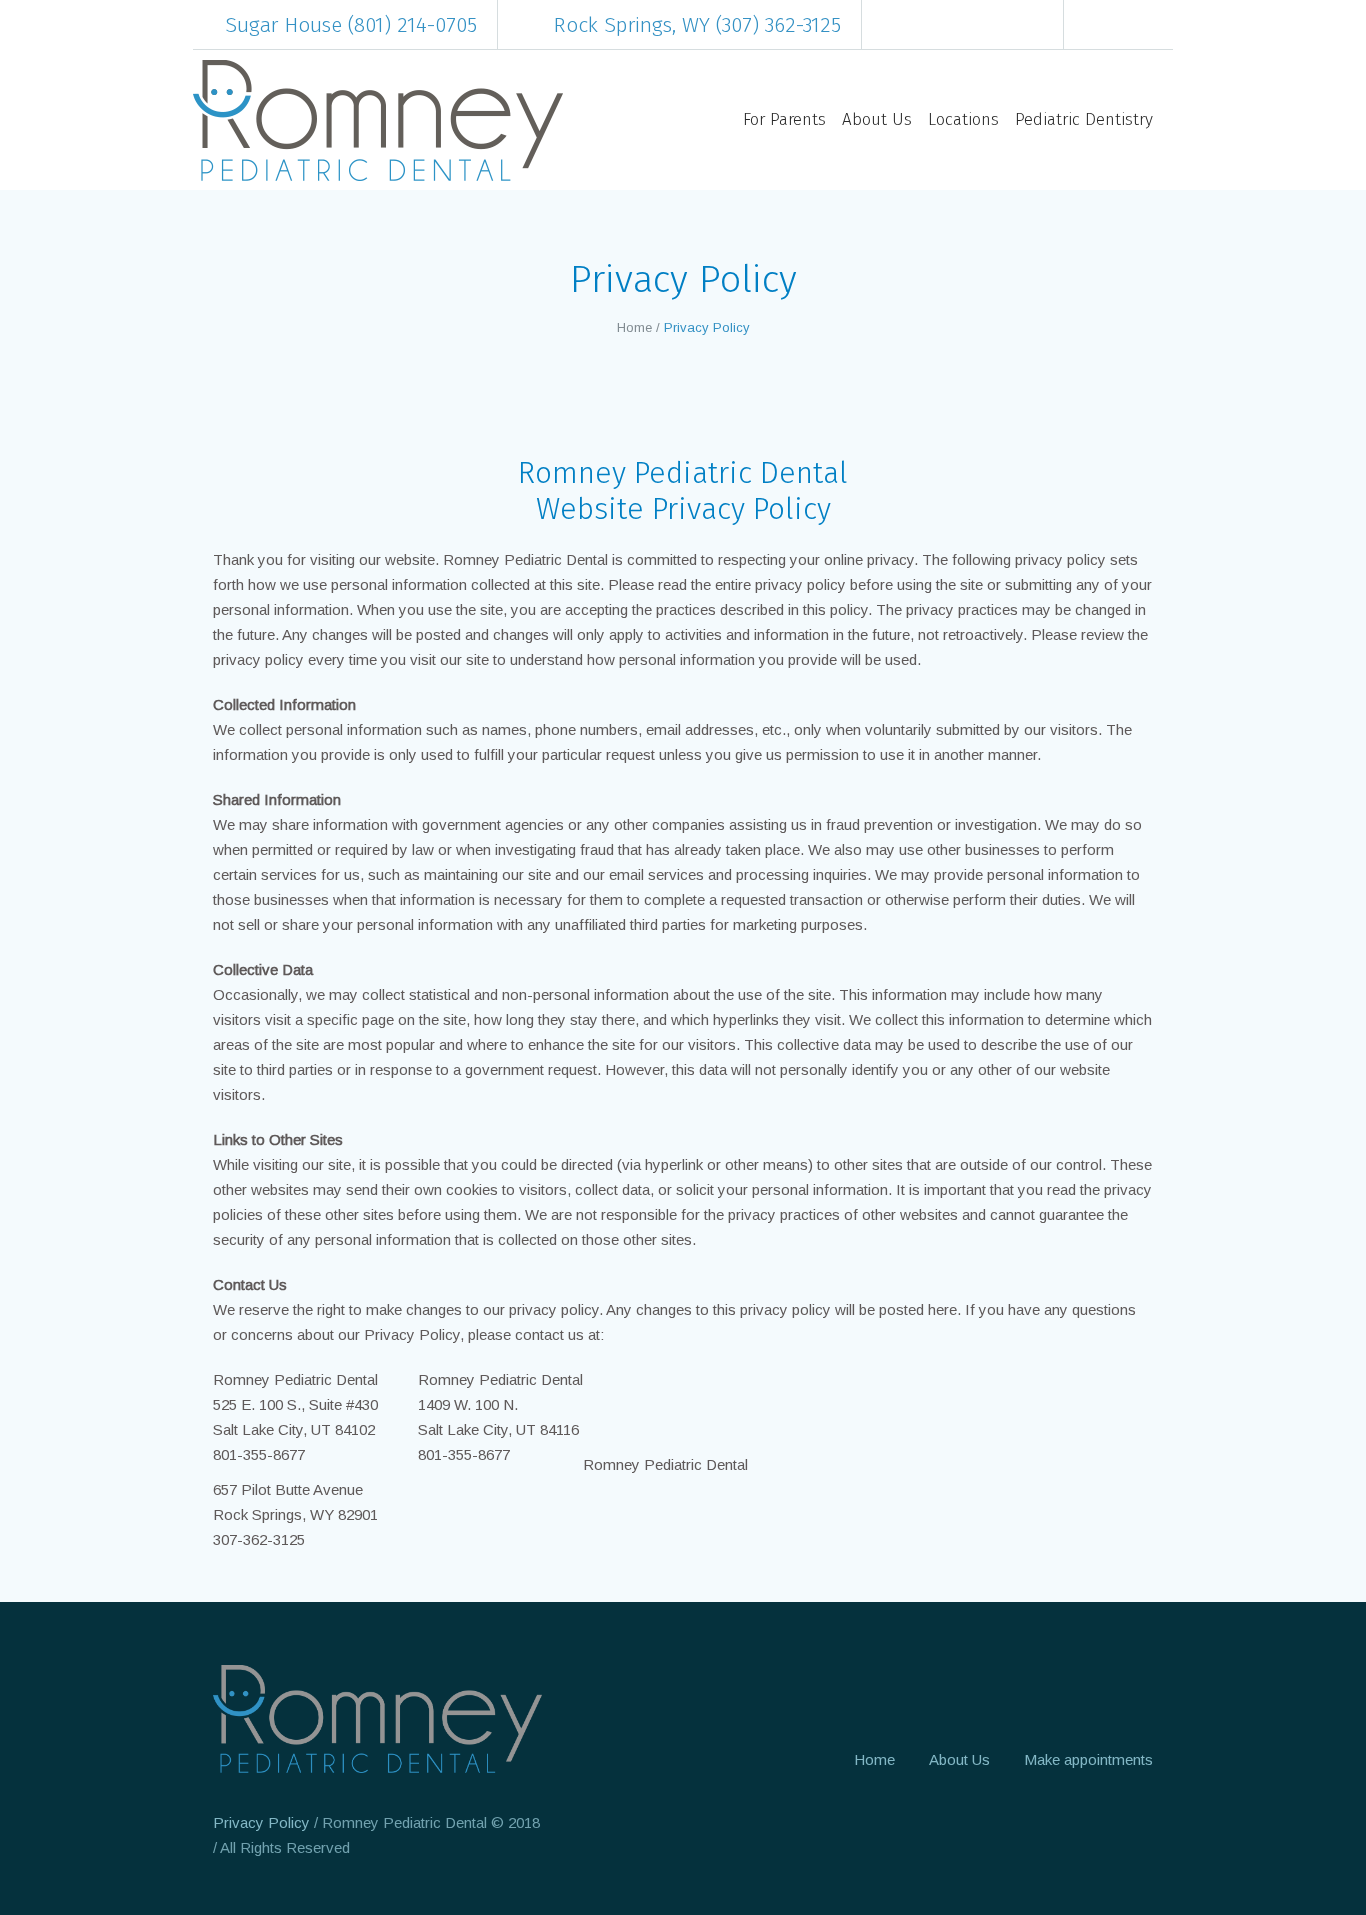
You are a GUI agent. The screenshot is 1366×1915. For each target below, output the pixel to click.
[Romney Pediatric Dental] (377, 1719)
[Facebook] (1099, 25)
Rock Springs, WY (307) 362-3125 (697, 25)
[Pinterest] (1159, 25)
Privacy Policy (261, 1822)
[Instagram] (1129, 25)
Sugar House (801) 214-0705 (351, 25)
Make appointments (1088, 1759)
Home (634, 327)
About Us (959, 1759)
